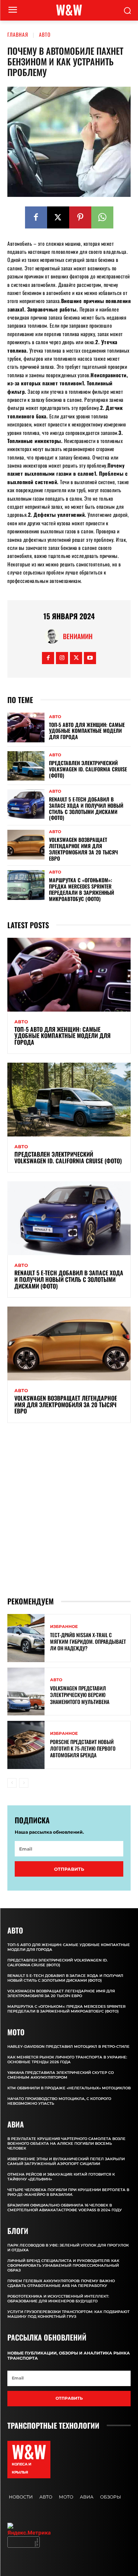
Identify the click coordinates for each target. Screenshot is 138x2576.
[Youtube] (90, 658)
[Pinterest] (80, 217)
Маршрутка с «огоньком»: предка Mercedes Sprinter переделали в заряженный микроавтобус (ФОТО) (82, 889)
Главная (18, 34)
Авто (45, 34)
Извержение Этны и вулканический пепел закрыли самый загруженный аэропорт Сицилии (66, 2161)
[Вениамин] (54, 636)
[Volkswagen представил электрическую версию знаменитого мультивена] (26, 1692)
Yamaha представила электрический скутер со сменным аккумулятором (61, 2075)
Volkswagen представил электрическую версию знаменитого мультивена (80, 1695)
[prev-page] (12, 1783)
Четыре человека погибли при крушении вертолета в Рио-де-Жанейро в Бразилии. (68, 2192)
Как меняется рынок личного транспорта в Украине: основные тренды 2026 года (67, 2060)
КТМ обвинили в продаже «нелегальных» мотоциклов (69, 2088)
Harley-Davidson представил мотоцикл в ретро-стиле (68, 2047)
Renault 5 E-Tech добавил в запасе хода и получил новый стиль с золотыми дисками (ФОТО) (86, 808)
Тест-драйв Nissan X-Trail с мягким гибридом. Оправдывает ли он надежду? (88, 1641)
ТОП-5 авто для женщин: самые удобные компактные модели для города (87, 731)
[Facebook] (36, 217)
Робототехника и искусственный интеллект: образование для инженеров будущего (58, 2299)
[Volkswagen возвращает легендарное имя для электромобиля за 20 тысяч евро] (26, 844)
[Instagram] (62, 658)
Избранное (64, 1627)
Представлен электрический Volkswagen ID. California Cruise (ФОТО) (88, 769)
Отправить (69, 1869)
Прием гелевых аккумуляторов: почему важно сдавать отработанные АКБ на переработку (61, 2283)
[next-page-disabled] (24, 1783)
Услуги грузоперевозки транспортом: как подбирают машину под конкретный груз (68, 2314)
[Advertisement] (69, 1509)
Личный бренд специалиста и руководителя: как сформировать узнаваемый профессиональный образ (63, 2265)
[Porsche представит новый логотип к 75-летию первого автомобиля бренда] (26, 1745)
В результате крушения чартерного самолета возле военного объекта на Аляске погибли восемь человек (66, 2143)
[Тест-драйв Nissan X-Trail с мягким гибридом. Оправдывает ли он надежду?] (26, 1638)
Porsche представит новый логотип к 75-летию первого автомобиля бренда (83, 1748)
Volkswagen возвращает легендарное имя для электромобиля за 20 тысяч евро (83, 849)
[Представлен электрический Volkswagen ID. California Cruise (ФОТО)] (26, 766)
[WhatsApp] (102, 217)
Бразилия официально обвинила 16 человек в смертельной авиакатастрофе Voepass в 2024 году (65, 2208)
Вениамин (78, 636)
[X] (58, 217)
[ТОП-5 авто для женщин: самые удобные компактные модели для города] (26, 727)
